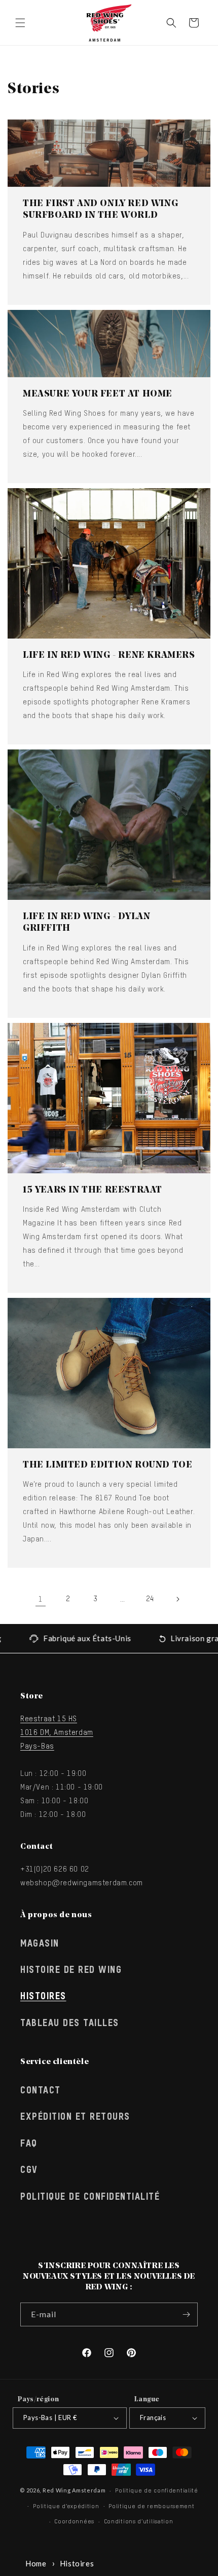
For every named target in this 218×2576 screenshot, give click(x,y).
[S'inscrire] (186, 2314)
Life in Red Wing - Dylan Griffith (86, 923)
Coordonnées (74, 2522)
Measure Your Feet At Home (98, 394)
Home (36, 2563)
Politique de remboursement (151, 2506)
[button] (20, 23)
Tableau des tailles (70, 2024)
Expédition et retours (75, 2117)
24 (150, 1599)
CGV (29, 2170)
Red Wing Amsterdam (74, 2490)
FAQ (29, 2144)
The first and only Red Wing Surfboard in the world (100, 210)
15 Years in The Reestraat (93, 1191)
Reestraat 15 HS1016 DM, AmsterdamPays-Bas (57, 1733)
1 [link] (41, 1599)
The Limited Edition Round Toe (107, 1465)
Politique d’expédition (66, 2506)
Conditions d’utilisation (139, 2522)
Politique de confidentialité (90, 2197)
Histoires (43, 1997)
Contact (41, 2091)
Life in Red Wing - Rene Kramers (109, 656)
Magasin (40, 1944)
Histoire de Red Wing (71, 1970)
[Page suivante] (177, 1599)
